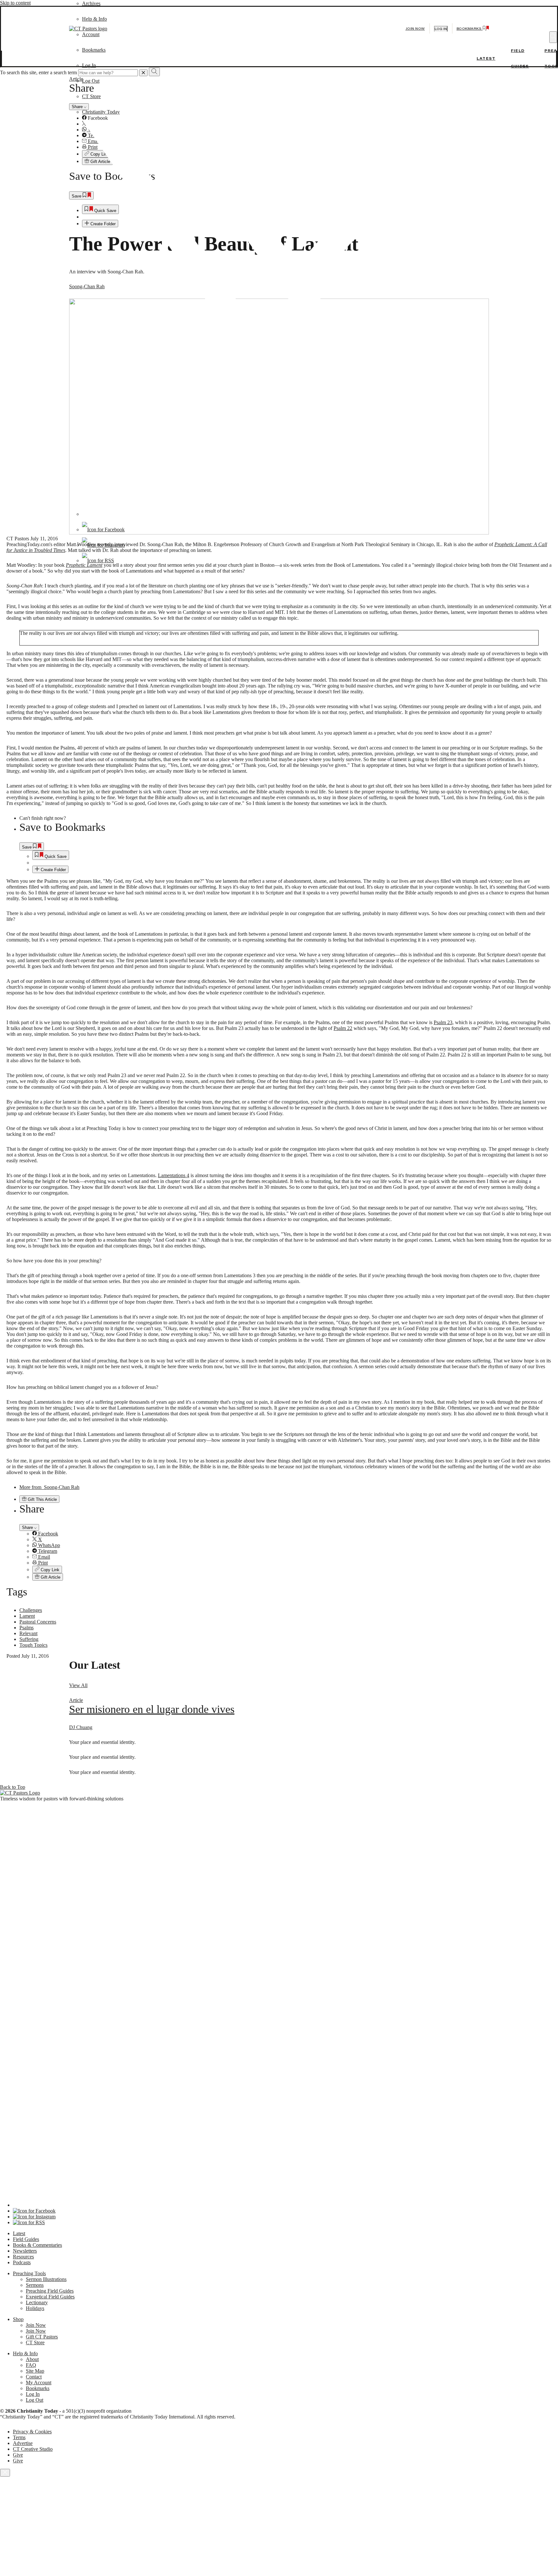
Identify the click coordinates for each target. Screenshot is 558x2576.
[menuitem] (292, 855)
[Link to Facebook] (103, 529)
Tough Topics (33, 1645)
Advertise (23, 2443)
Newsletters (25, 2251)
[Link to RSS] (98, 560)
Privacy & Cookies (32, 2432)
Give (18, 2455)
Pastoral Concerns (38, 1622)
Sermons (35, 2285)
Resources (23, 2257)
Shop (18, 2319)
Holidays (35, 2308)
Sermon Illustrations (46, 2279)
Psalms (26, 1628)
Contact (34, 2377)
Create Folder (53, 870)
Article (76, 1700)
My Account (39, 2383)
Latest (486, 58)
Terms (19, 2437)
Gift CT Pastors (42, 2337)
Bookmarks (38, 2388)
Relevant (28, 1633)
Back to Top (13, 1787)
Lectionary (37, 2302)
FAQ (31, 2365)
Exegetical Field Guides (50, 2297)
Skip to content (15, 3)
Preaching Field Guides (50, 2291)
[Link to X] (276, 514)
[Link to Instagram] (103, 545)
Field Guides (26, 2239)
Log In (89, 65)
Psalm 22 (343, 1028)
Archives (91, 3)
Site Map (35, 2371)
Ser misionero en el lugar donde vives (152, 1709)
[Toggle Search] (553, 37)
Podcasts (22, 2262)
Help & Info (25, 2353)
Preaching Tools (29, 2273)
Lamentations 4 (174, 1175)
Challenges (31, 1610)
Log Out (91, 81)
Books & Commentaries (37, 2245)
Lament (27, 1616)
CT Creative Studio (33, 2449)
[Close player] (5, 2473)
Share (28, 1527)
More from (49, 1487)
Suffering (29, 1639)
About (32, 2359)
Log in (441, 29)
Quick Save (55, 856)
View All (78, 1685)
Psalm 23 (443, 1022)
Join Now (415, 29)
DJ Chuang (81, 1727)
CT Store (91, 96)
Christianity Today (101, 112)
